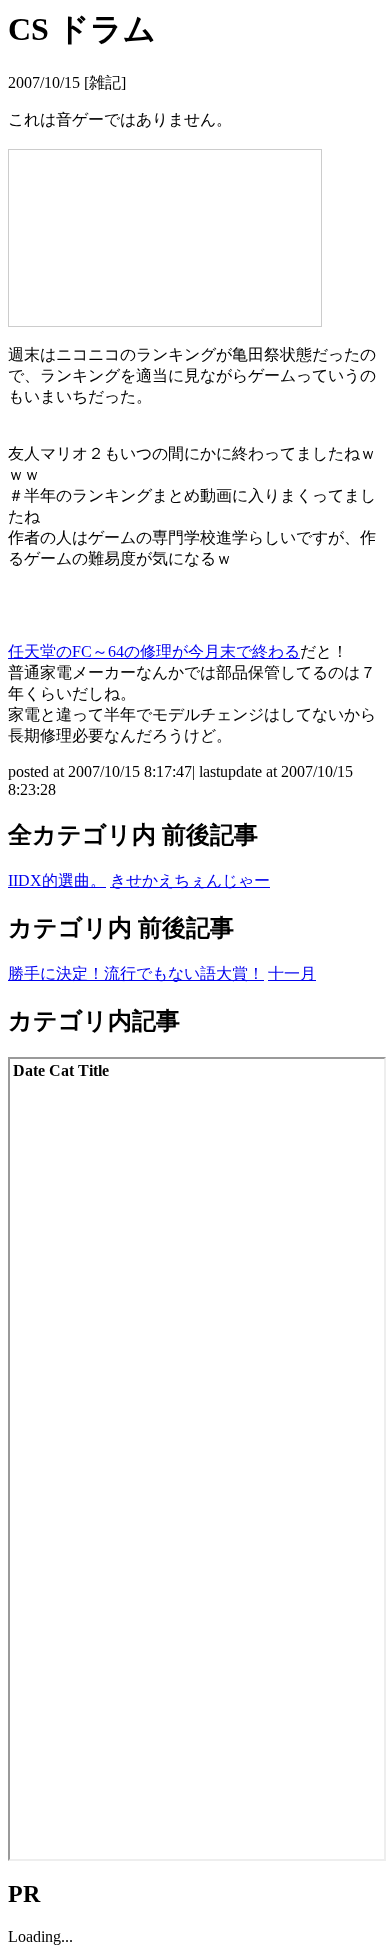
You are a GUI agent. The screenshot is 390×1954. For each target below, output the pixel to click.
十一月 (292, 973)
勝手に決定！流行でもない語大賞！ (136, 973)
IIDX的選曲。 (57, 880)
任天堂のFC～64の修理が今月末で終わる (154, 651)
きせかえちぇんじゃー (190, 880)
